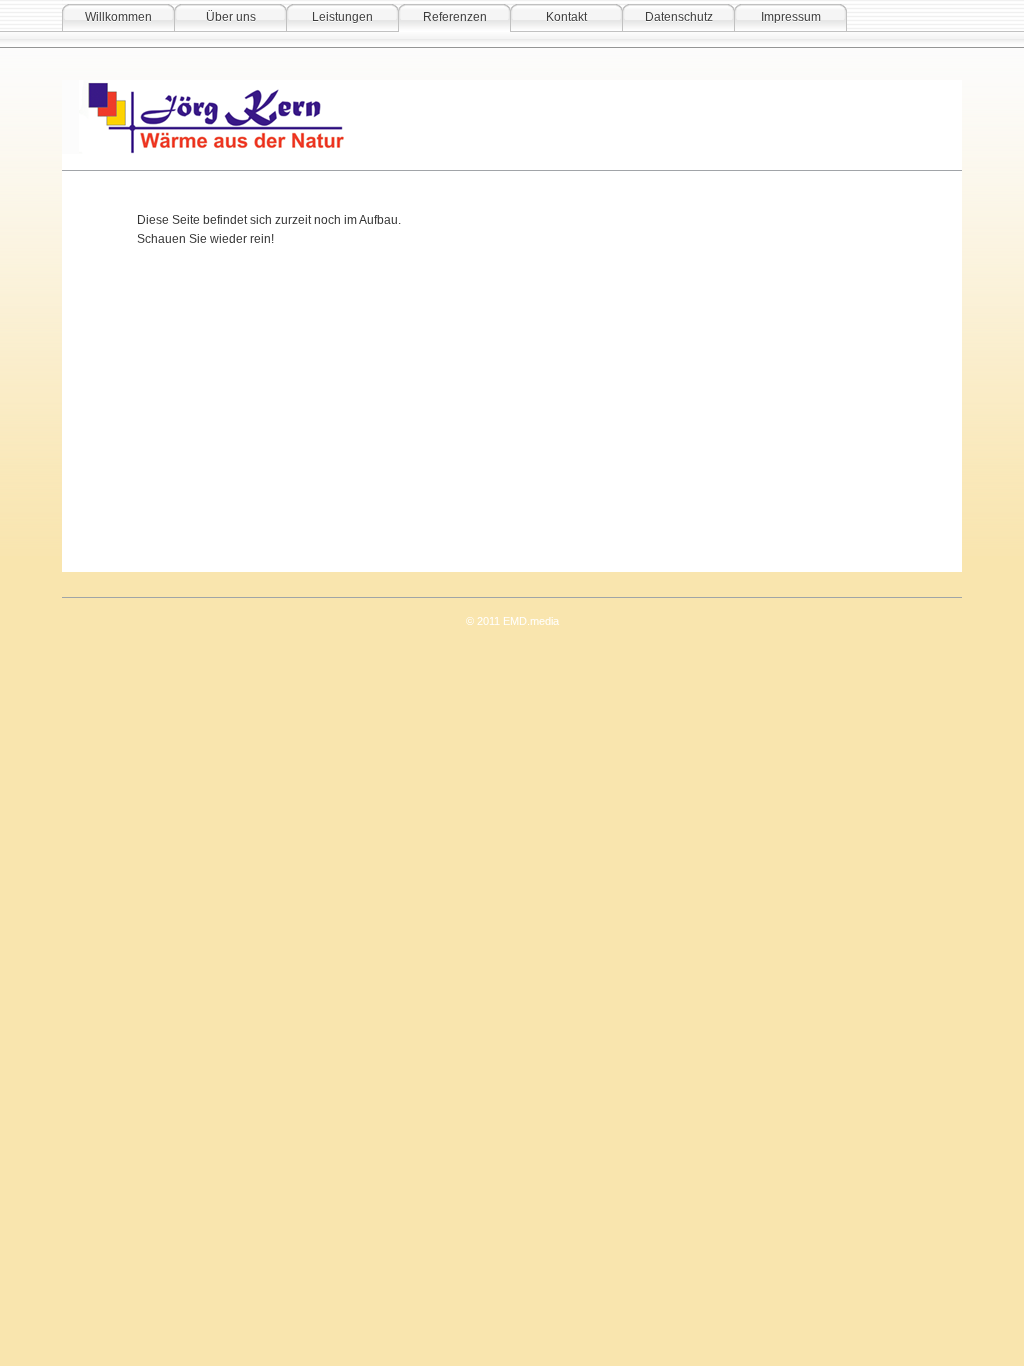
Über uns (231, 17)
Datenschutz (679, 17)
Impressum (791, 17)
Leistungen (342, 17)
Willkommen (118, 17)
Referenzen (455, 17)
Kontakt (566, 17)
